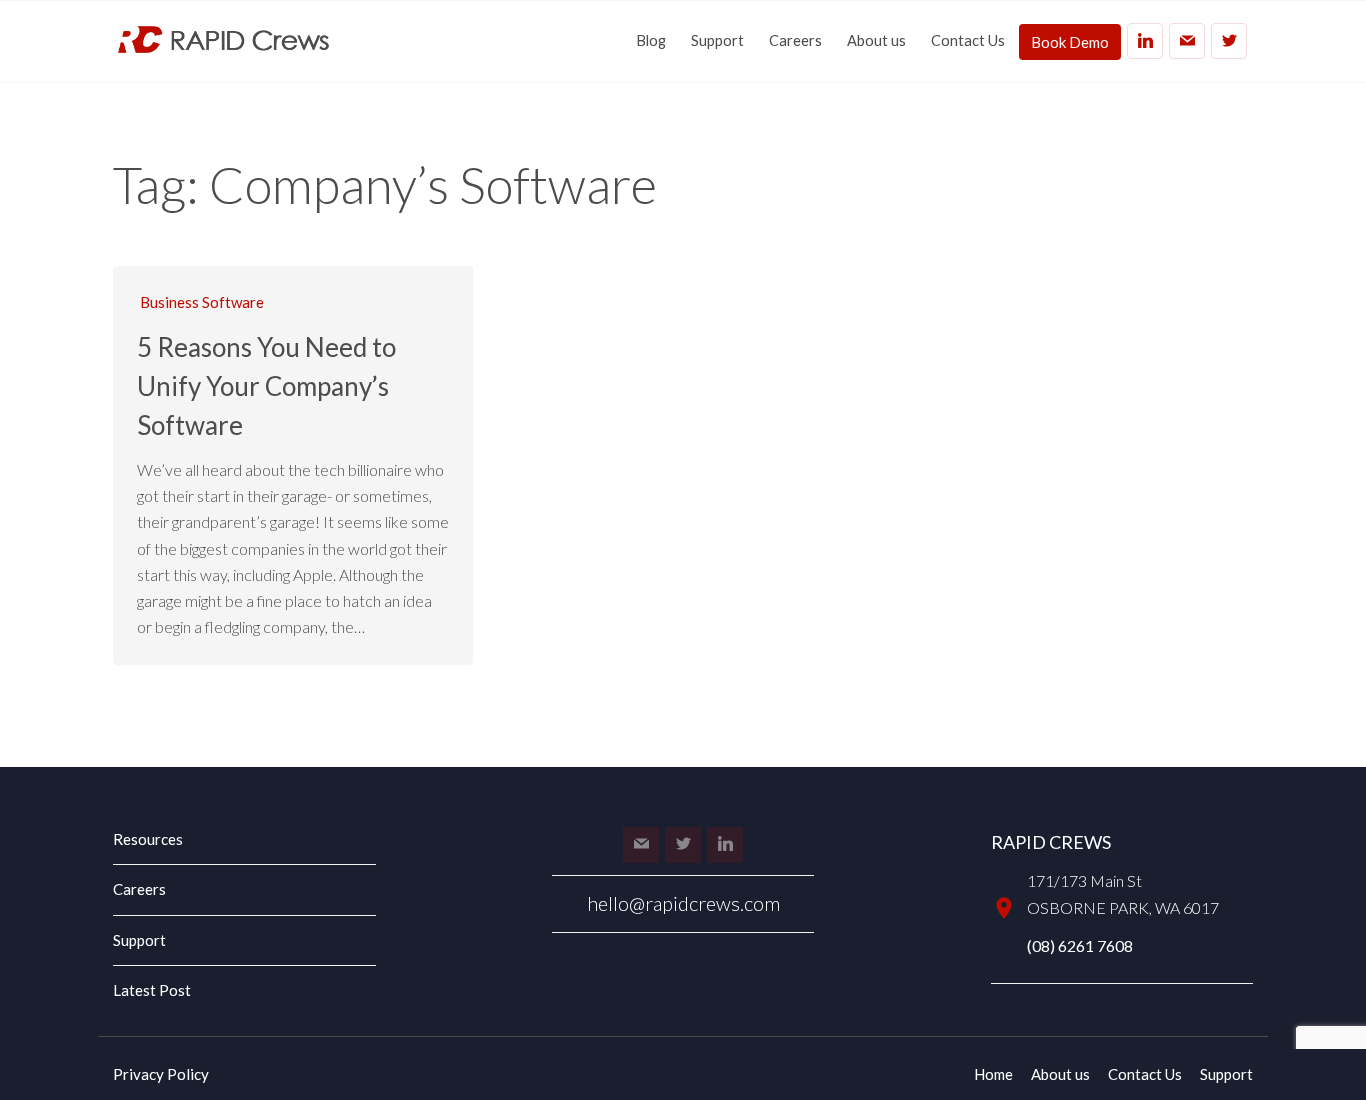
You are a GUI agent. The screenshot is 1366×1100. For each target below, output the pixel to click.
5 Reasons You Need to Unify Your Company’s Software (266, 386)
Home (993, 1074)
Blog (651, 40)
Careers (795, 40)
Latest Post (152, 990)
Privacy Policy (161, 1074)
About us (876, 40)
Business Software (202, 302)
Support (717, 40)
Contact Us (968, 40)
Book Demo (1070, 42)
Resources (148, 839)
